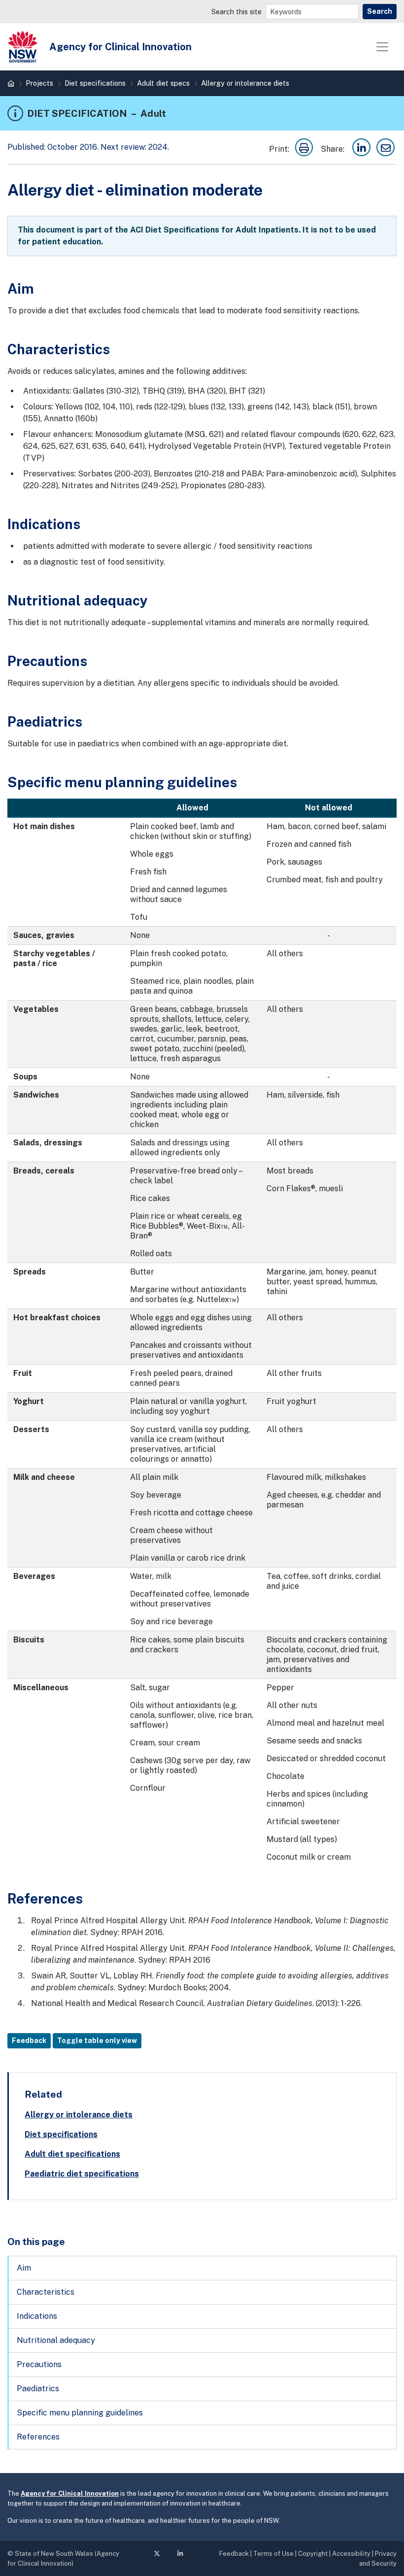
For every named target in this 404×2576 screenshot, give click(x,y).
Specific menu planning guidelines (80, 2413)
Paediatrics (38, 2389)
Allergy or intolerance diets (245, 83)
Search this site (236, 12)
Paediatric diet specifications (82, 2174)
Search (380, 11)
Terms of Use (273, 2554)
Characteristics (46, 2292)
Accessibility (351, 2554)
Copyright (313, 2554)
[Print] (304, 149)
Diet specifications (95, 83)
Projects (39, 83)
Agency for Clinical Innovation (70, 2493)
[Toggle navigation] (382, 47)
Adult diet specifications (72, 2154)
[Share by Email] (386, 149)
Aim (24, 2268)
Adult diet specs (163, 83)
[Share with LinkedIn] (361, 149)
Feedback (29, 2041)
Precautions (39, 2364)
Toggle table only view (97, 2041)
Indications (37, 2316)
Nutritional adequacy (56, 2340)
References (38, 2437)
